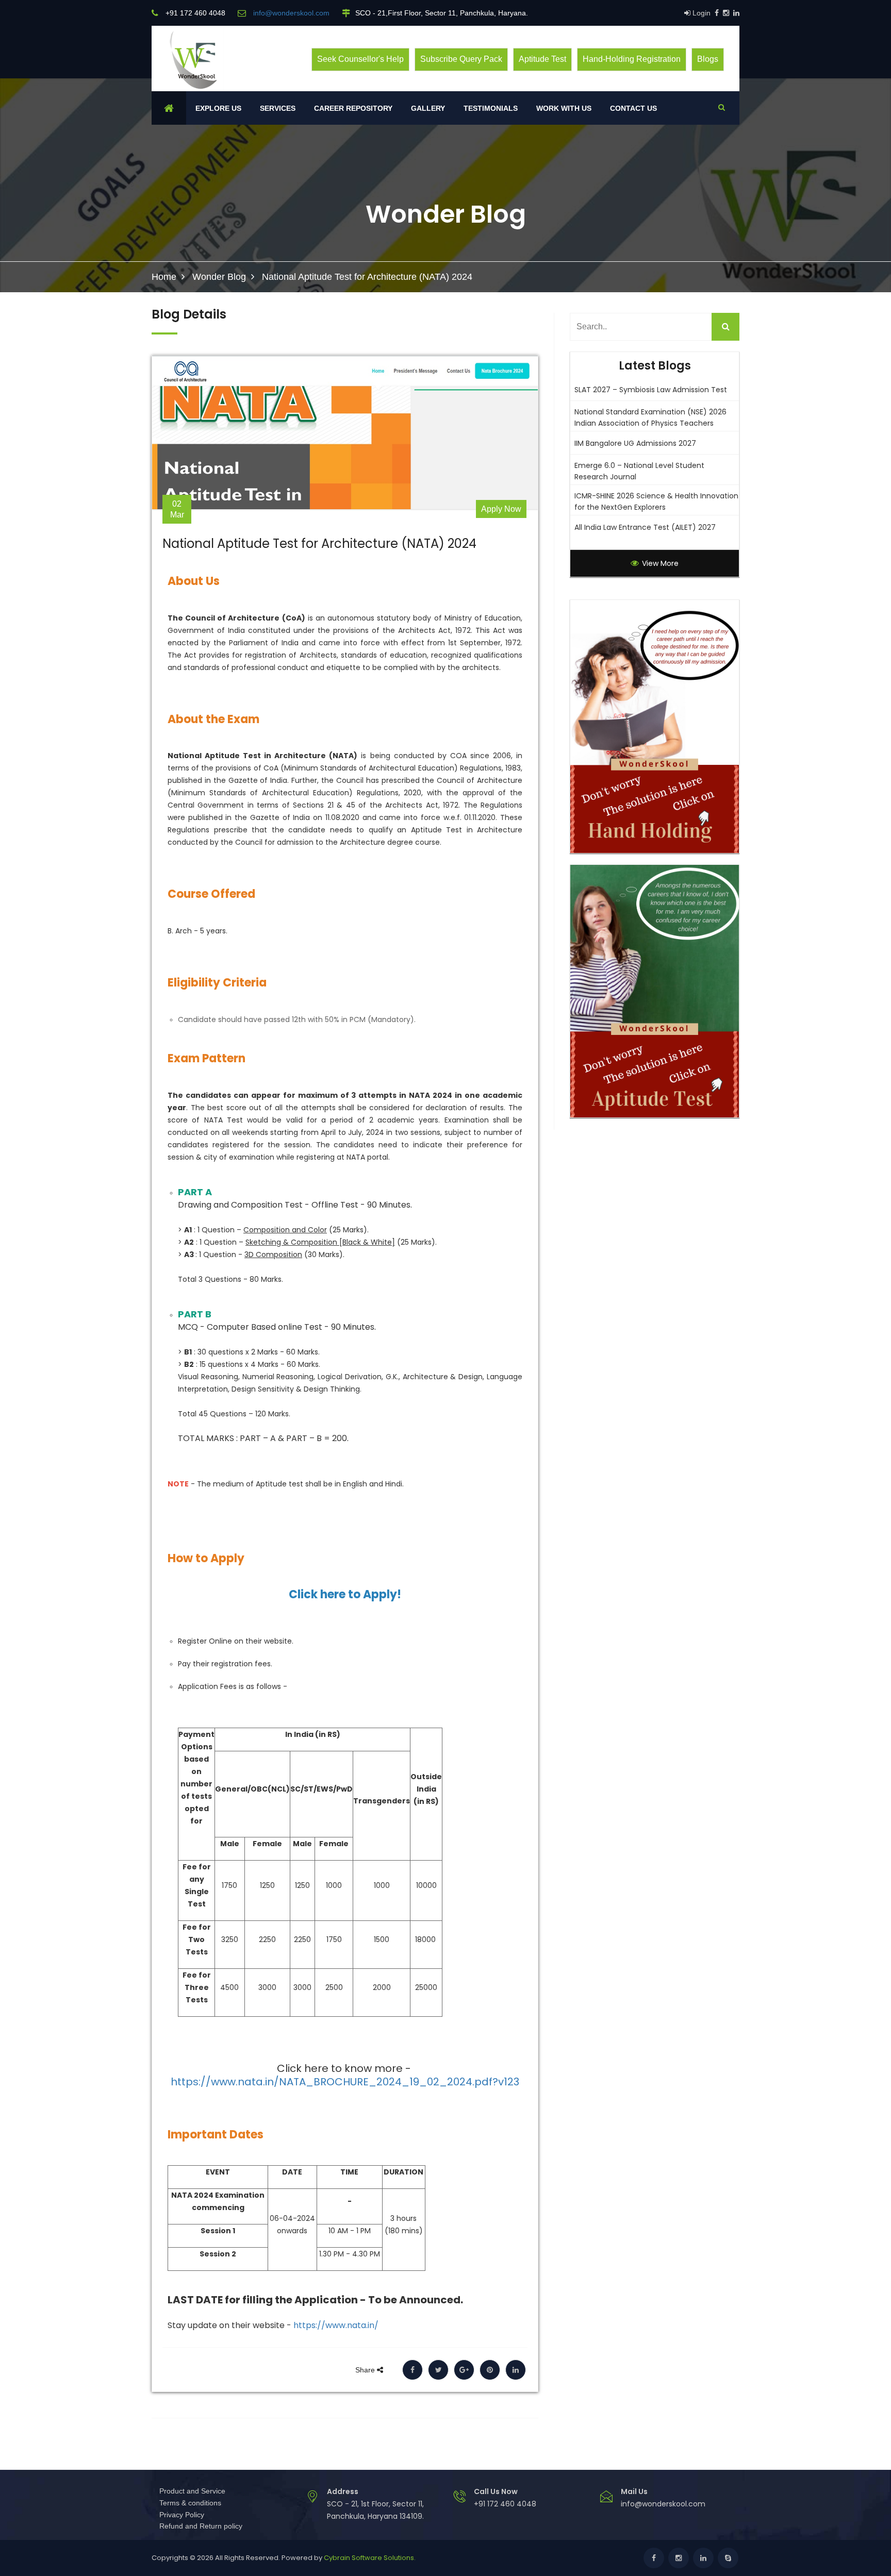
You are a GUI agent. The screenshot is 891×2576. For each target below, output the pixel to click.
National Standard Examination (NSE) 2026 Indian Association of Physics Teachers (650, 417)
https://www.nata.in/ (336, 2325)
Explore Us (218, 108)
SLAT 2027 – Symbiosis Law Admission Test (651, 390)
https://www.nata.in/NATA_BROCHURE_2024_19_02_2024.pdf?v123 (345, 2082)
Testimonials (491, 108)
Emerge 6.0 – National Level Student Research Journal (639, 471)
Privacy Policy (182, 2515)
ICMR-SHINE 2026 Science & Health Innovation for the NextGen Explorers (656, 501)
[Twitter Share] (438, 2370)
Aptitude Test (542, 59)
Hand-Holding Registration (632, 59)
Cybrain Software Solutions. (370, 2558)
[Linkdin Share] (516, 2370)
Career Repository (353, 108)
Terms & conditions (190, 2503)
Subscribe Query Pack (461, 59)
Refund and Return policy (201, 2526)
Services (278, 108)
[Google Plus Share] (464, 2370)
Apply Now (501, 509)
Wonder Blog (219, 277)
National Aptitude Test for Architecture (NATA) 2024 (319, 544)
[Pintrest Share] (490, 2370)
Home (164, 277)
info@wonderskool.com (663, 2504)
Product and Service (192, 2491)
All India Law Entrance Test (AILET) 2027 (645, 527)
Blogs (708, 59)
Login (700, 13)
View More (659, 563)
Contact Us (633, 108)
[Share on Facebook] (412, 2370)
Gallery (428, 108)
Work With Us (564, 108)
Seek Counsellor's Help (360, 59)
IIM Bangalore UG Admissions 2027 (635, 443)
